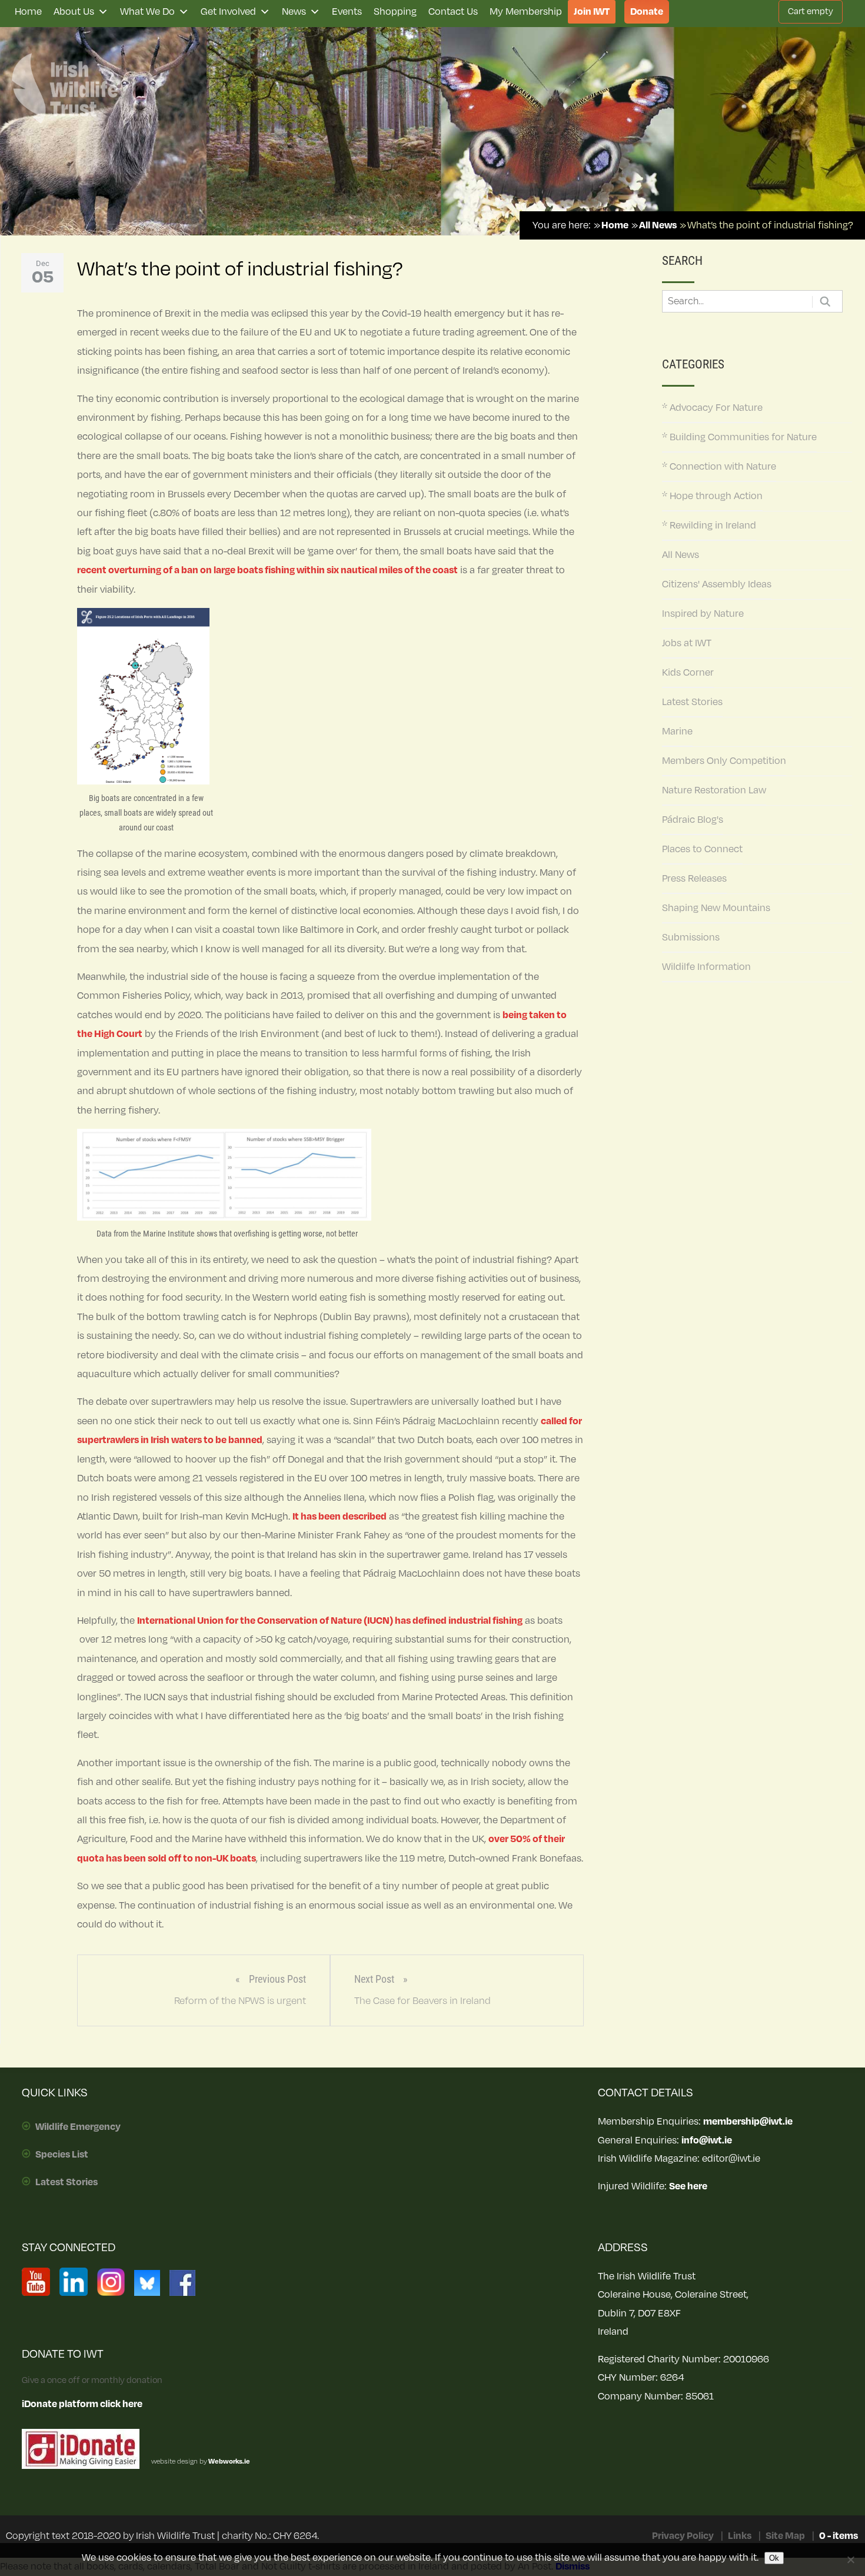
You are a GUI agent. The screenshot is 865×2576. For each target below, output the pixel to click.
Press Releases (694, 879)
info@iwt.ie (707, 2140)
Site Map (785, 2536)
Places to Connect (702, 849)
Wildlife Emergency (78, 2127)
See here (688, 2186)
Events (347, 12)
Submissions (691, 938)
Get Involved (228, 12)
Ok (774, 2558)
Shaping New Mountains (716, 908)
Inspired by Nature (703, 614)
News (294, 12)
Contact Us (453, 12)
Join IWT (592, 12)
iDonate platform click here (82, 2404)
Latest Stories (692, 702)
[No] (850, 2560)
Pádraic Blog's (693, 820)
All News (681, 555)
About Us (74, 12)
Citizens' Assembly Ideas (717, 584)
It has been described (340, 1517)
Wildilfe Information (706, 967)
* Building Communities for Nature (739, 437)
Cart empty (811, 11)
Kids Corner (688, 673)
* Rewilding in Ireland (709, 526)
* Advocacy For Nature (712, 408)
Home (28, 12)
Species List (62, 2155)
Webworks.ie (229, 2462)
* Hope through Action (712, 496)
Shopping (395, 12)
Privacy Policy (683, 2536)
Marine (677, 732)
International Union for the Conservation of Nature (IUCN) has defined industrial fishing (330, 1621)
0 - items (839, 2536)
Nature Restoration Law (714, 790)
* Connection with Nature (719, 467)
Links (740, 2536)
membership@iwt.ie (748, 2122)
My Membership (526, 12)
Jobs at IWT (687, 643)
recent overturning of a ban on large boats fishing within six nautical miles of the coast (267, 570)
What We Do (147, 12)
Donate (647, 12)
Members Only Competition (724, 761)
